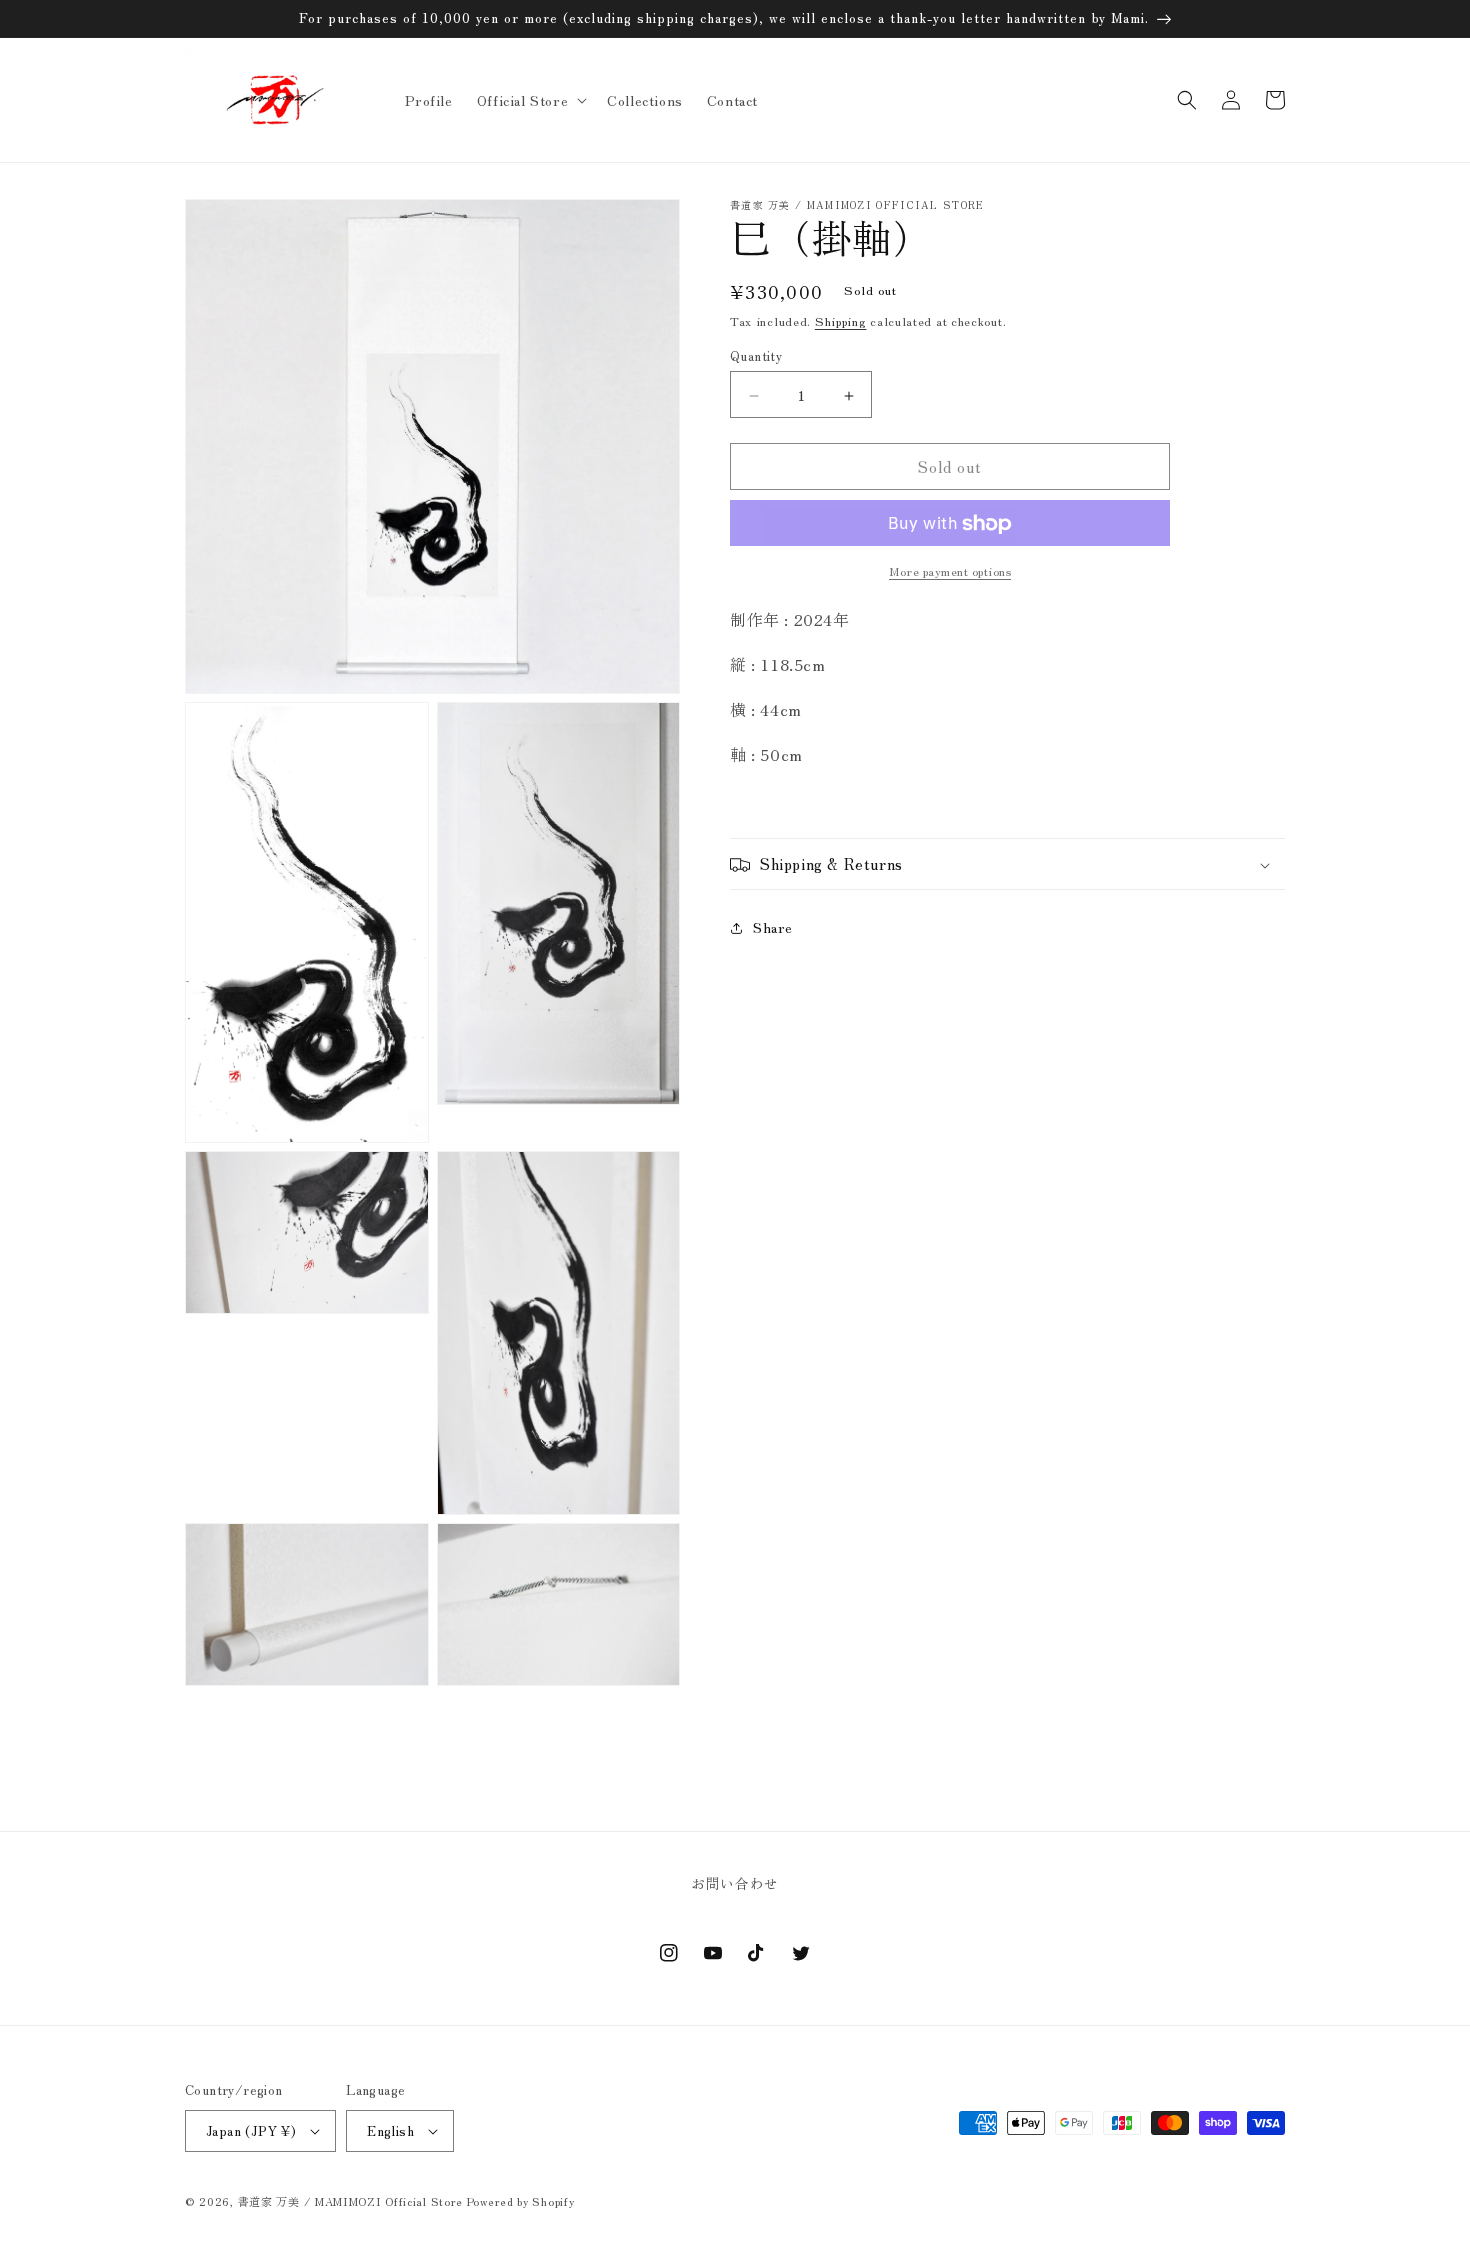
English (390, 2130)
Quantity (756, 356)
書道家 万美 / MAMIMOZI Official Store (350, 2201)
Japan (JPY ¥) (251, 2130)
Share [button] (773, 928)
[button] (530, 100)
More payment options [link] (950, 571)
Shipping (841, 320)
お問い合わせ (735, 1883)
